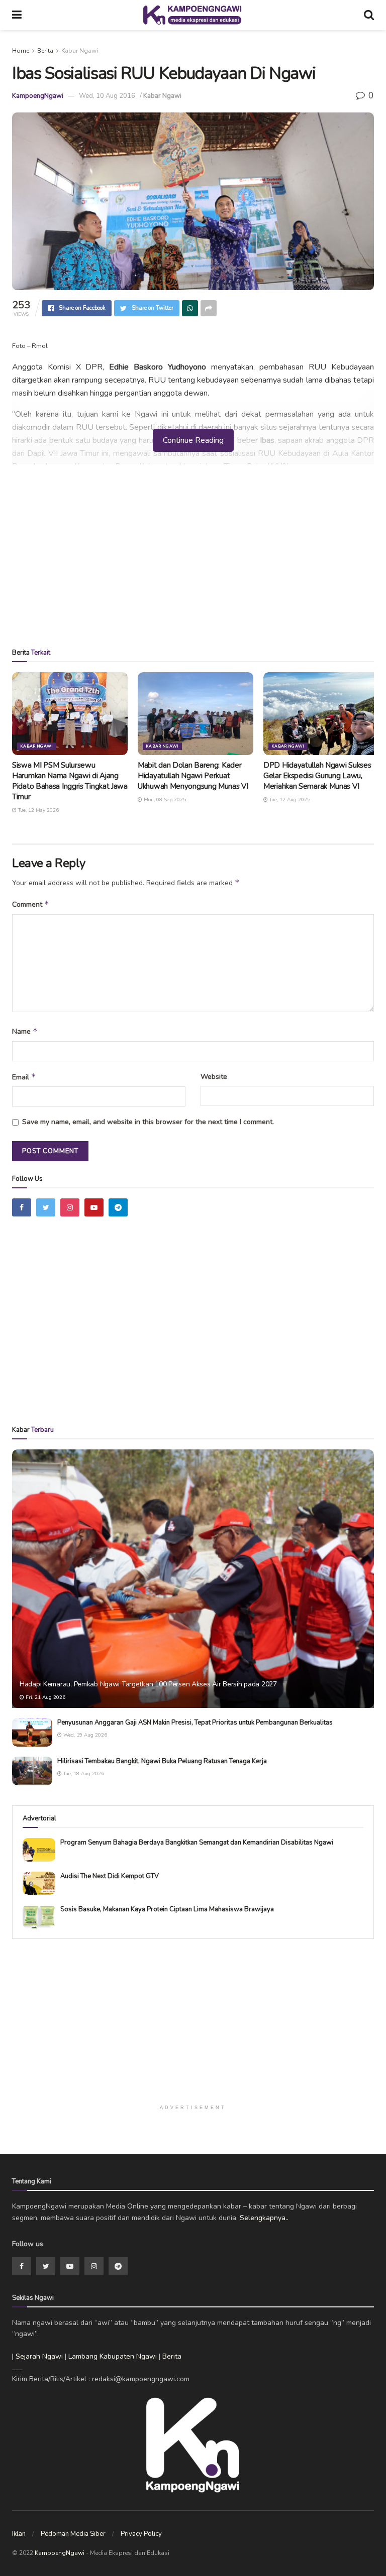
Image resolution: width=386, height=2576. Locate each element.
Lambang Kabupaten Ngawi (113, 2356)
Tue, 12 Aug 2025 (289, 800)
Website (214, 1077)
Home (21, 51)
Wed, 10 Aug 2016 (107, 96)
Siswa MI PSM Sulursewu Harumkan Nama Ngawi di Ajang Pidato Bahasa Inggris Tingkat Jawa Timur (70, 781)
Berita (45, 51)
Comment (31, 904)
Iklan (19, 2534)
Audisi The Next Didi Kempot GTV (110, 1876)
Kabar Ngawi (80, 51)
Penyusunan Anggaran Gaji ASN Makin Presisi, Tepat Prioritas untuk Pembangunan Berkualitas (195, 1723)
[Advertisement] (193, 560)
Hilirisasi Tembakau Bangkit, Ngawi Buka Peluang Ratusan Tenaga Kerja (162, 1761)
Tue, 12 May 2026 (38, 810)
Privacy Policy (141, 2534)
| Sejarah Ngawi (37, 2356)
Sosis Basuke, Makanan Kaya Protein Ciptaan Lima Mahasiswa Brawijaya (167, 1909)
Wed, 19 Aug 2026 (84, 1735)
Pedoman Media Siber (73, 2534)
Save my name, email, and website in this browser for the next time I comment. (148, 1122)
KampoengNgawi (38, 96)
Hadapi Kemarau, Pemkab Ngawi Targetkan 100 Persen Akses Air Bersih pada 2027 (148, 1684)
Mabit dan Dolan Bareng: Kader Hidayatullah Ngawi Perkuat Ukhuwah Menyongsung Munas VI (193, 776)
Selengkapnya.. (264, 2218)
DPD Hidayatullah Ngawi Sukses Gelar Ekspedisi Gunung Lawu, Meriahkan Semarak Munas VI (317, 776)
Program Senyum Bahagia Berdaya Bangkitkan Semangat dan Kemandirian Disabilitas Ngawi (197, 1843)
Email (24, 1077)
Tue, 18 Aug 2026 (83, 1774)
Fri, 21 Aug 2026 (45, 1697)
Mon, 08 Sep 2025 (164, 800)
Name (25, 1031)
